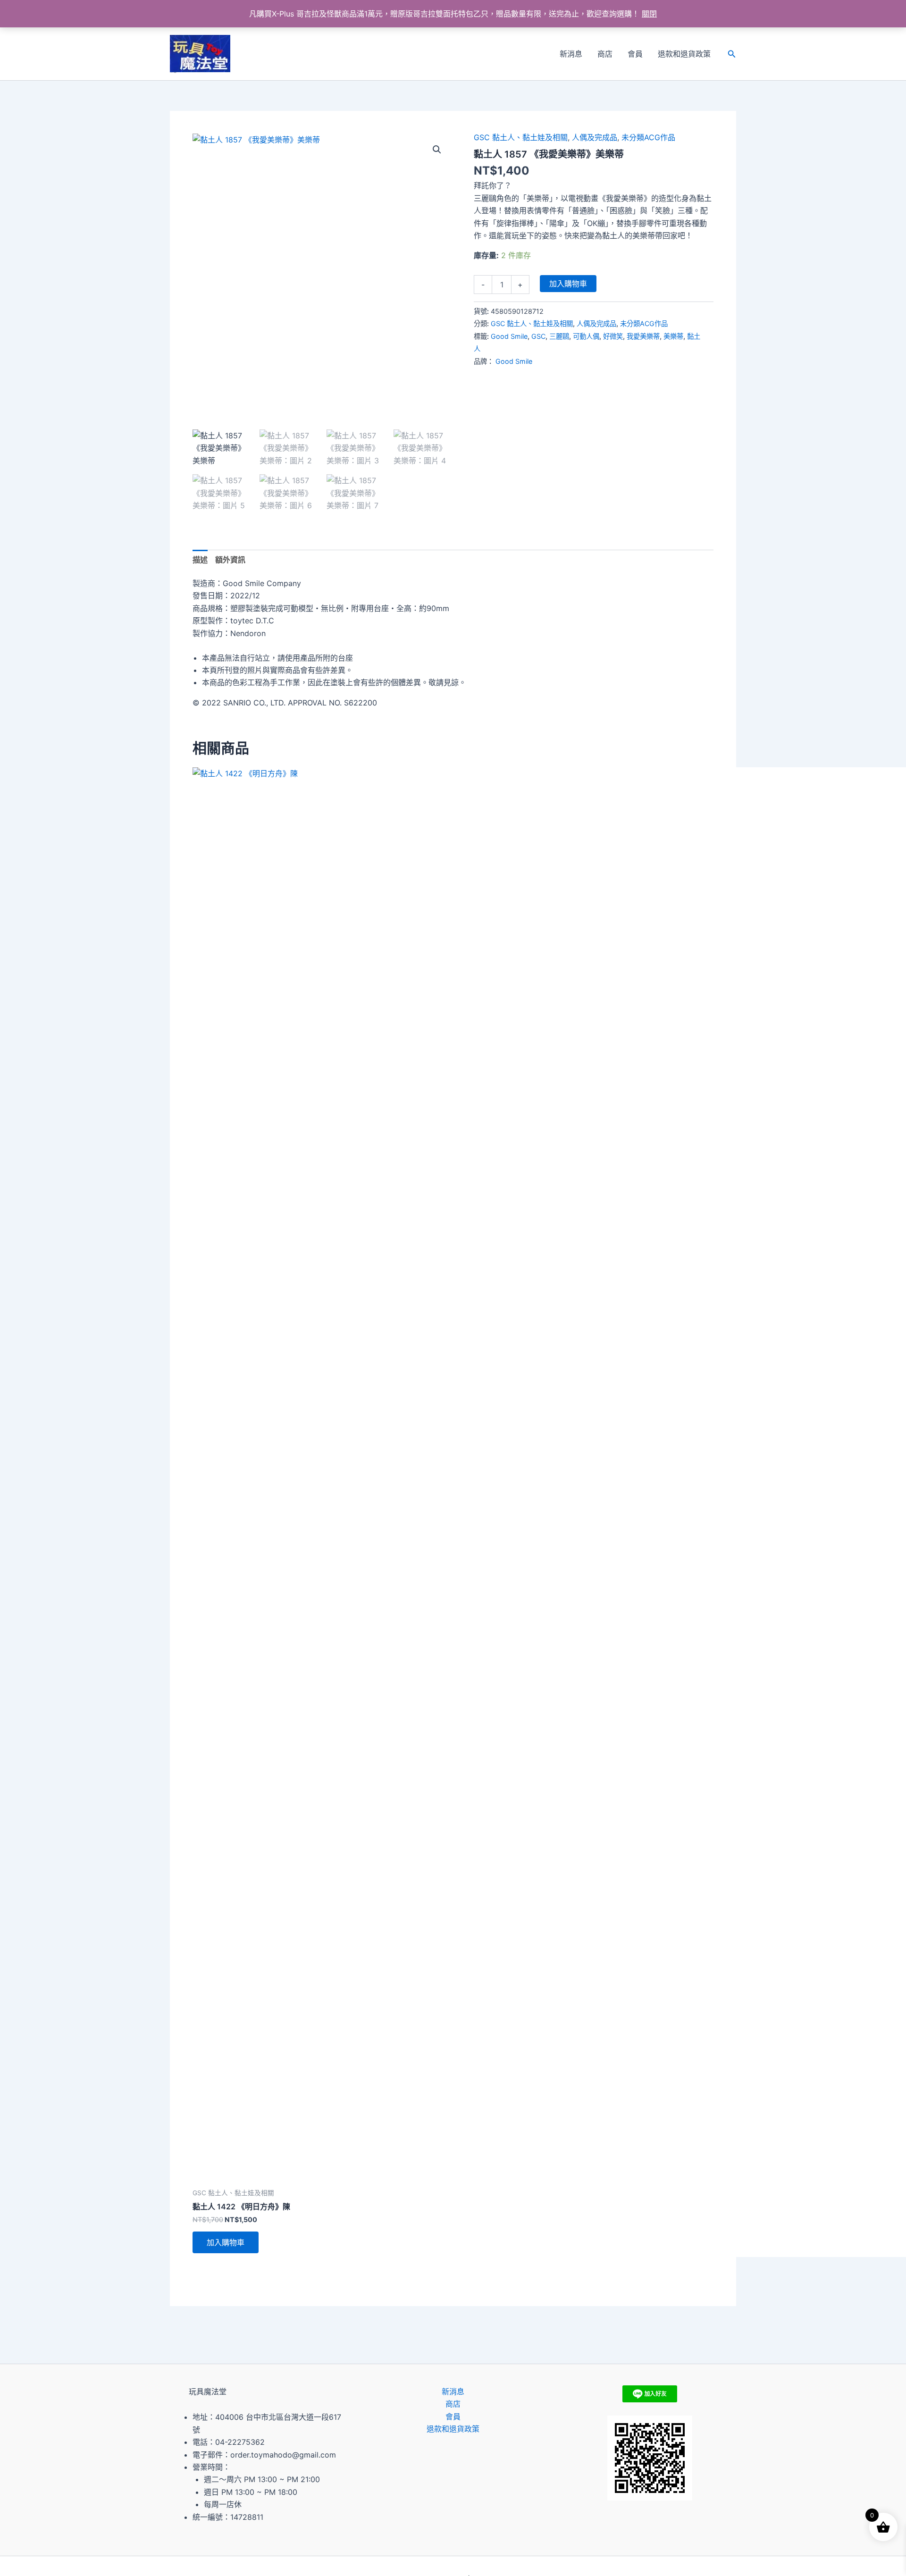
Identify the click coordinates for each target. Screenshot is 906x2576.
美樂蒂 (673, 336)
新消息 (571, 54)
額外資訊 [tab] (230, 560)
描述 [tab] (200, 560)
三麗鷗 (559, 336)
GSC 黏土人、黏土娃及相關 (521, 137)
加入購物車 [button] (226, 2242)
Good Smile (509, 336)
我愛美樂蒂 (643, 336)
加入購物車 (568, 284)
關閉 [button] (649, 14)
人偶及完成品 (595, 137)
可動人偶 (586, 336)
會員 (635, 54)
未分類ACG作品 (648, 137)
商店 (605, 54)
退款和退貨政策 (684, 54)
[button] (732, 54)
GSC (538, 336)
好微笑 (613, 336)
